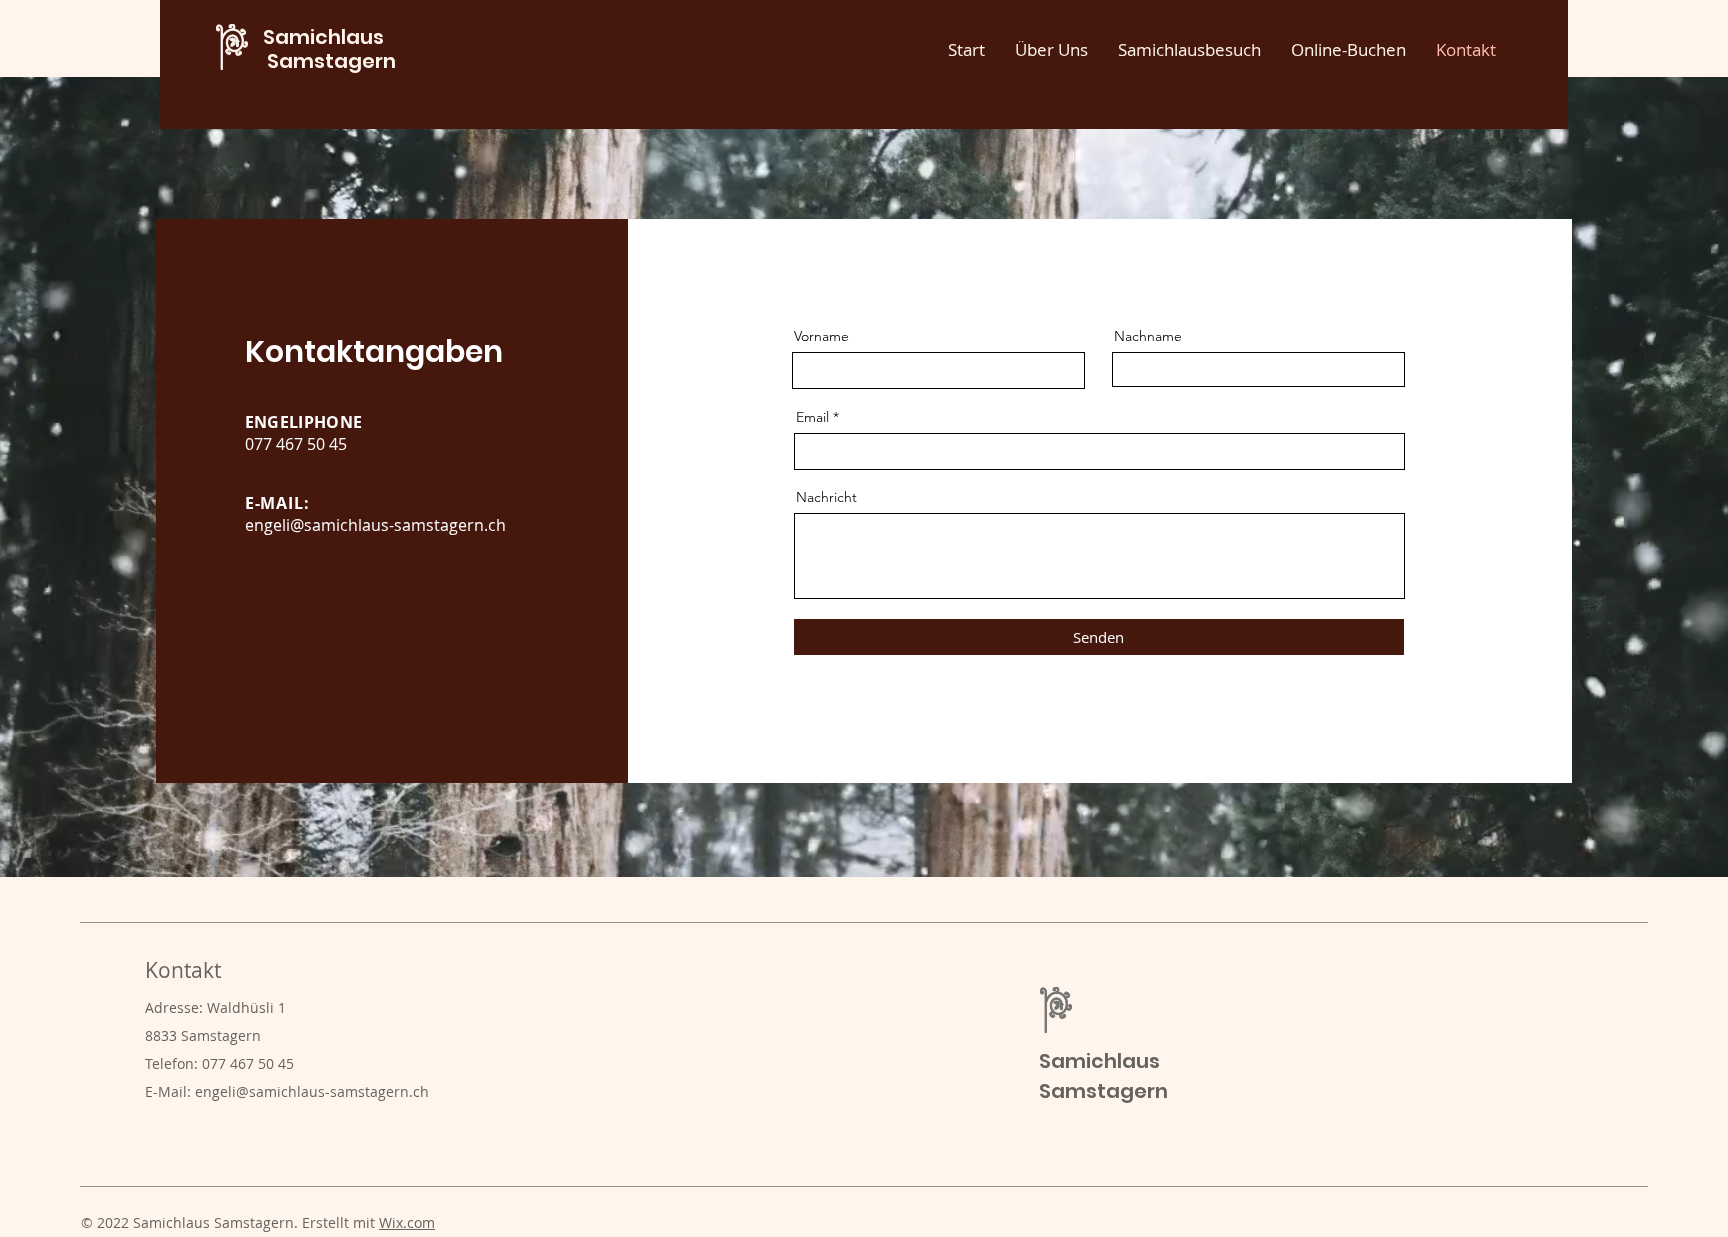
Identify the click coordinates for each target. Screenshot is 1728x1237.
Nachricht (826, 497)
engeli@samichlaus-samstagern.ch (375, 525)
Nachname (1148, 336)
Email (812, 417)
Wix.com (407, 1222)
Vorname (821, 336)
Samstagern (329, 61)
